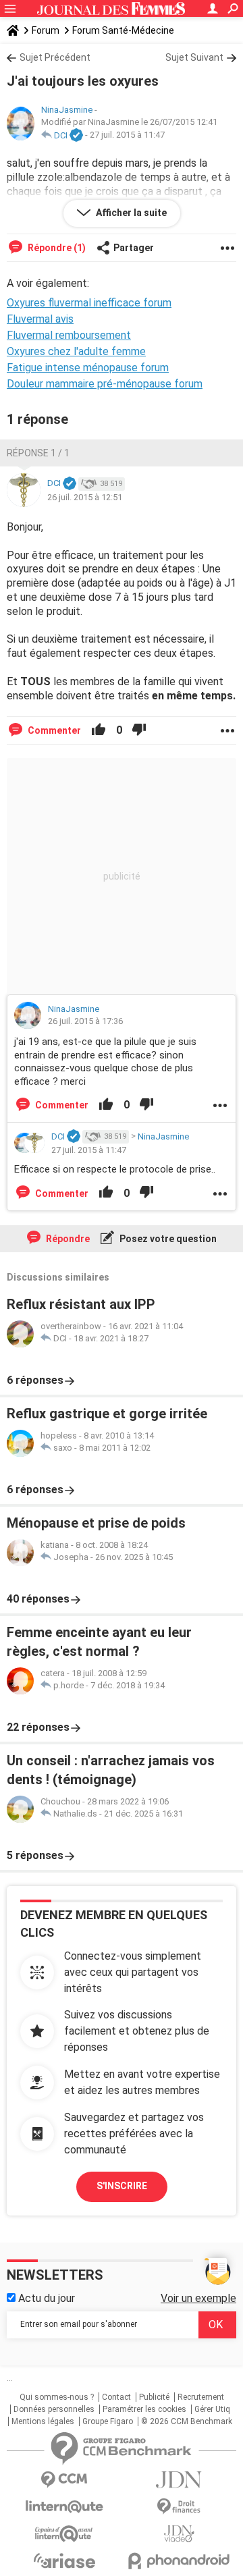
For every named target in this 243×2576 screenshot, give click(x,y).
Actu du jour (45, 2298)
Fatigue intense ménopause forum (88, 368)
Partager (134, 248)
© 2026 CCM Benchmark (187, 2421)
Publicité (154, 2397)
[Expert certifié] (76, 136)
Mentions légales (43, 2421)
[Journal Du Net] (179, 2480)
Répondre (67, 1239)
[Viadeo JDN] (179, 2534)
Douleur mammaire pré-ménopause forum (105, 384)
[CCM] (64, 2480)
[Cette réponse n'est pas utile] (139, 730)
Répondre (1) (56, 248)
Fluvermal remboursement (69, 335)
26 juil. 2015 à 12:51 (85, 497)
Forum (46, 30)
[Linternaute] (64, 2507)
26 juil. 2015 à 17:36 (85, 1021)
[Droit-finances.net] (179, 2507)
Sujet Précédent (55, 57)
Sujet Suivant (194, 57)
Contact (116, 2397)
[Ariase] (64, 2560)
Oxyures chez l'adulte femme (76, 351)
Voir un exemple (198, 2298)
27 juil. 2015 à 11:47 (127, 135)
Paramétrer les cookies (144, 2409)
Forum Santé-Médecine (123, 30)
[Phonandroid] (179, 2561)
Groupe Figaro (108, 2421)
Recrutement (201, 2397)
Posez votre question (167, 1239)
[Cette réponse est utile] (99, 730)
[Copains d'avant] (64, 2534)
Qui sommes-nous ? (57, 2397)
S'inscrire (122, 2186)
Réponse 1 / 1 (38, 453)
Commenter (53, 730)
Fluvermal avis (40, 319)
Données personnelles (54, 2409)
